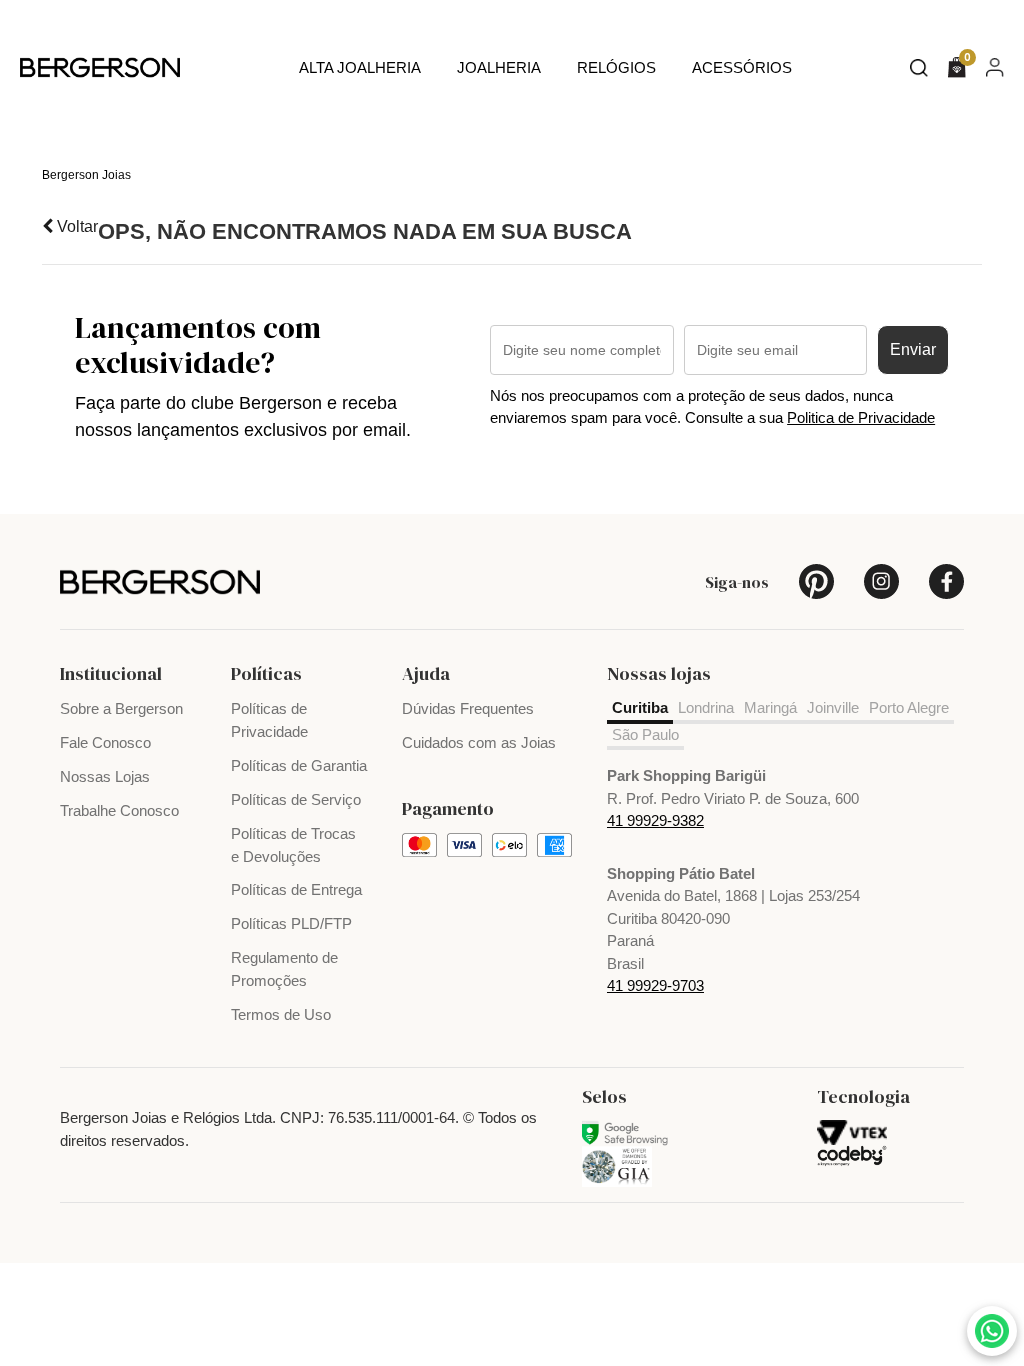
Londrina (706, 707)
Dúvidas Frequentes (468, 708)
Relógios (616, 67)
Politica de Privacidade (861, 417)
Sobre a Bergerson (121, 708)
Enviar (913, 349)
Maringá (770, 707)
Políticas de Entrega (296, 889)
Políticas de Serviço (296, 799)
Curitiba (640, 707)
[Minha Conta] (995, 66)
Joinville (833, 707)
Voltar (75, 226)
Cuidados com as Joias (479, 742)
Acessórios (742, 67)
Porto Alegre (909, 707)
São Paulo (645, 734)
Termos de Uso (281, 1014)
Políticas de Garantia (299, 765)
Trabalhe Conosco (119, 810)
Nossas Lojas (105, 776)
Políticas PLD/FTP (291, 923)
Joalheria (499, 67)
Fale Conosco (105, 742)
